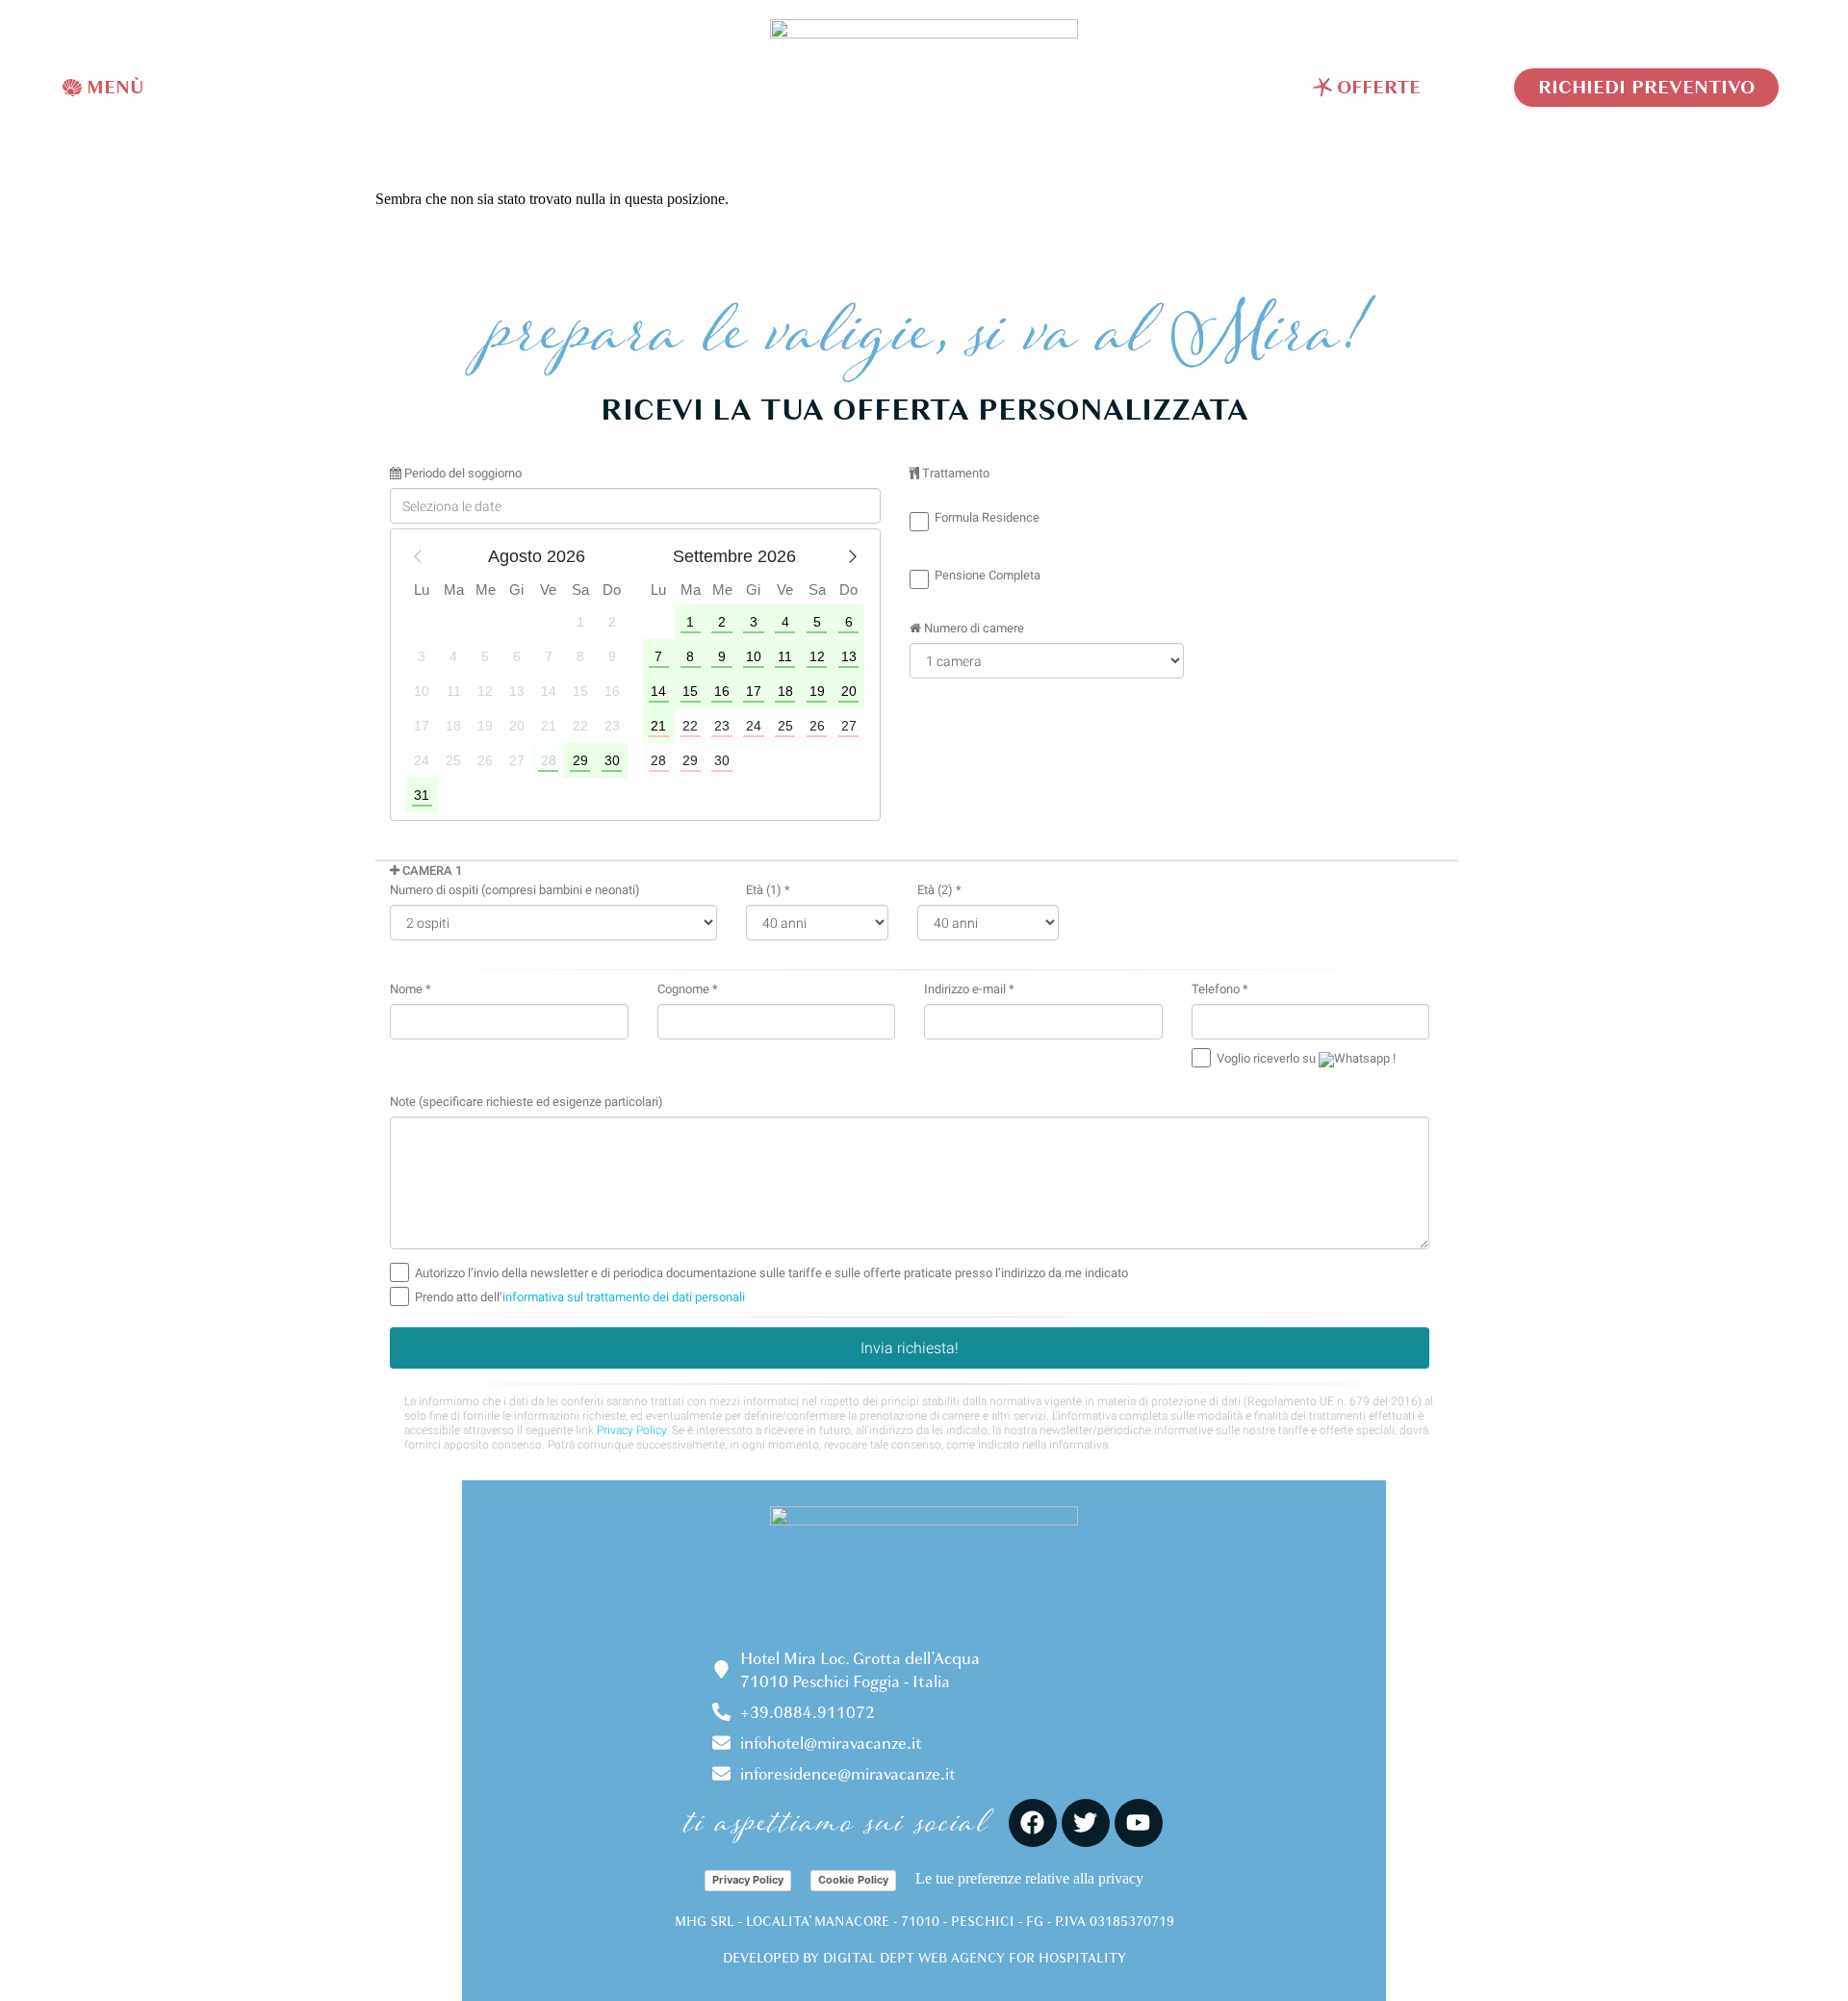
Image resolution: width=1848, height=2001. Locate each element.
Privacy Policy (748, 1880)
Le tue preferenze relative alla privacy (1029, 1878)
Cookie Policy (853, 1880)
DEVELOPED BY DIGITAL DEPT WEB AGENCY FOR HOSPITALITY (924, 1958)
